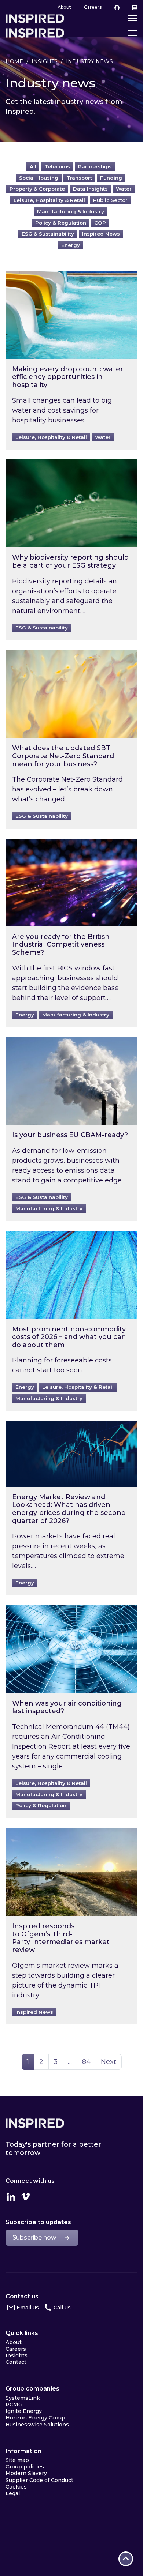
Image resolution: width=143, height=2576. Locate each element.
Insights (45, 61)
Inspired (35, 2123)
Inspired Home (35, 33)
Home (14, 61)
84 (89, 2062)
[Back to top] (126, 2559)
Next (109, 2062)
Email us (28, 2308)
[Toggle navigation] (133, 33)
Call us (62, 2308)
